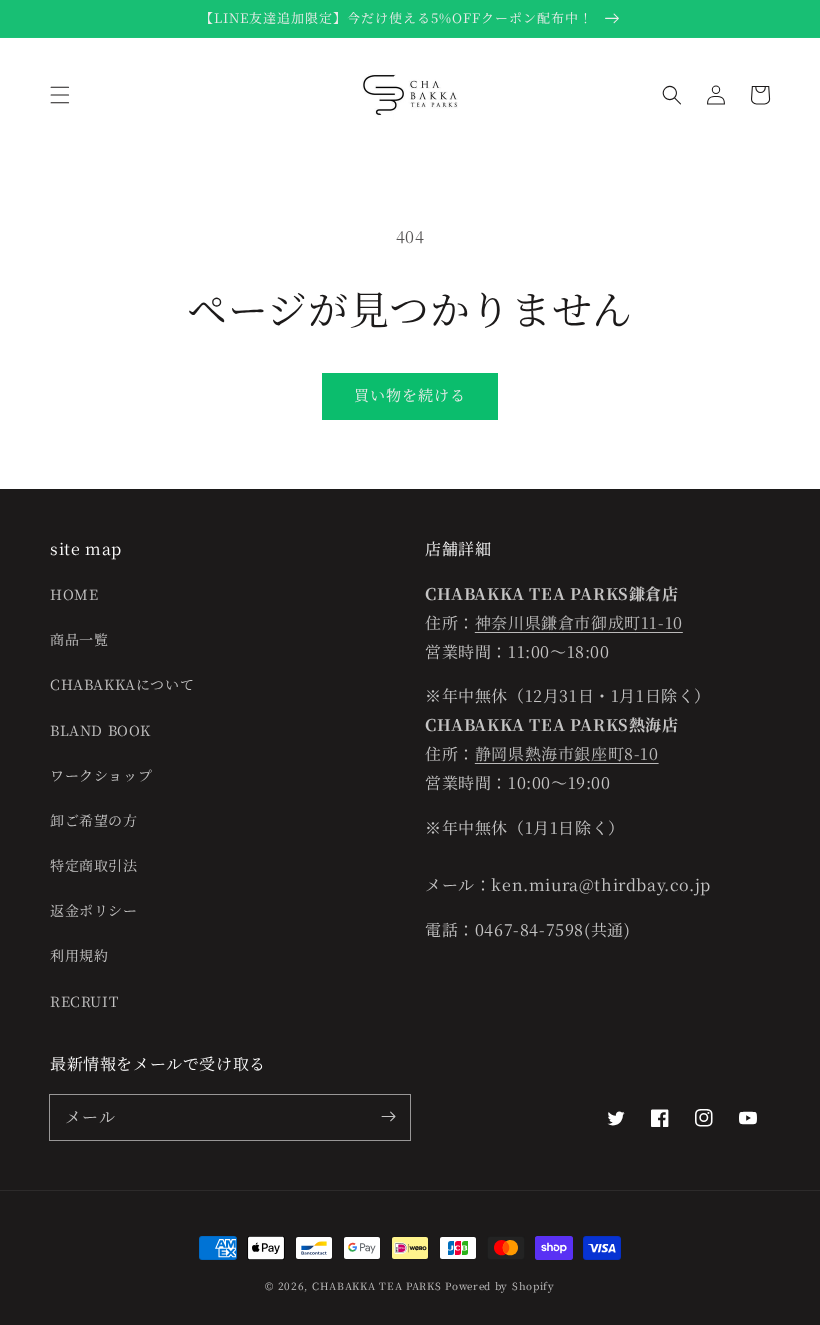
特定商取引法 (94, 865)
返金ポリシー (94, 910)
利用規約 (79, 955)
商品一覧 (79, 639)
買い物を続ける (410, 394)
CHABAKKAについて (122, 684)
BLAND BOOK (100, 730)
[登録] (388, 1117)
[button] (60, 95)
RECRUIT (84, 1001)
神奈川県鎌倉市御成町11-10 (579, 622)
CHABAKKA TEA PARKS (377, 1285)
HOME (74, 594)
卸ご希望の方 (94, 820)
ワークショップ (101, 775)
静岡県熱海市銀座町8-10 (567, 753)
